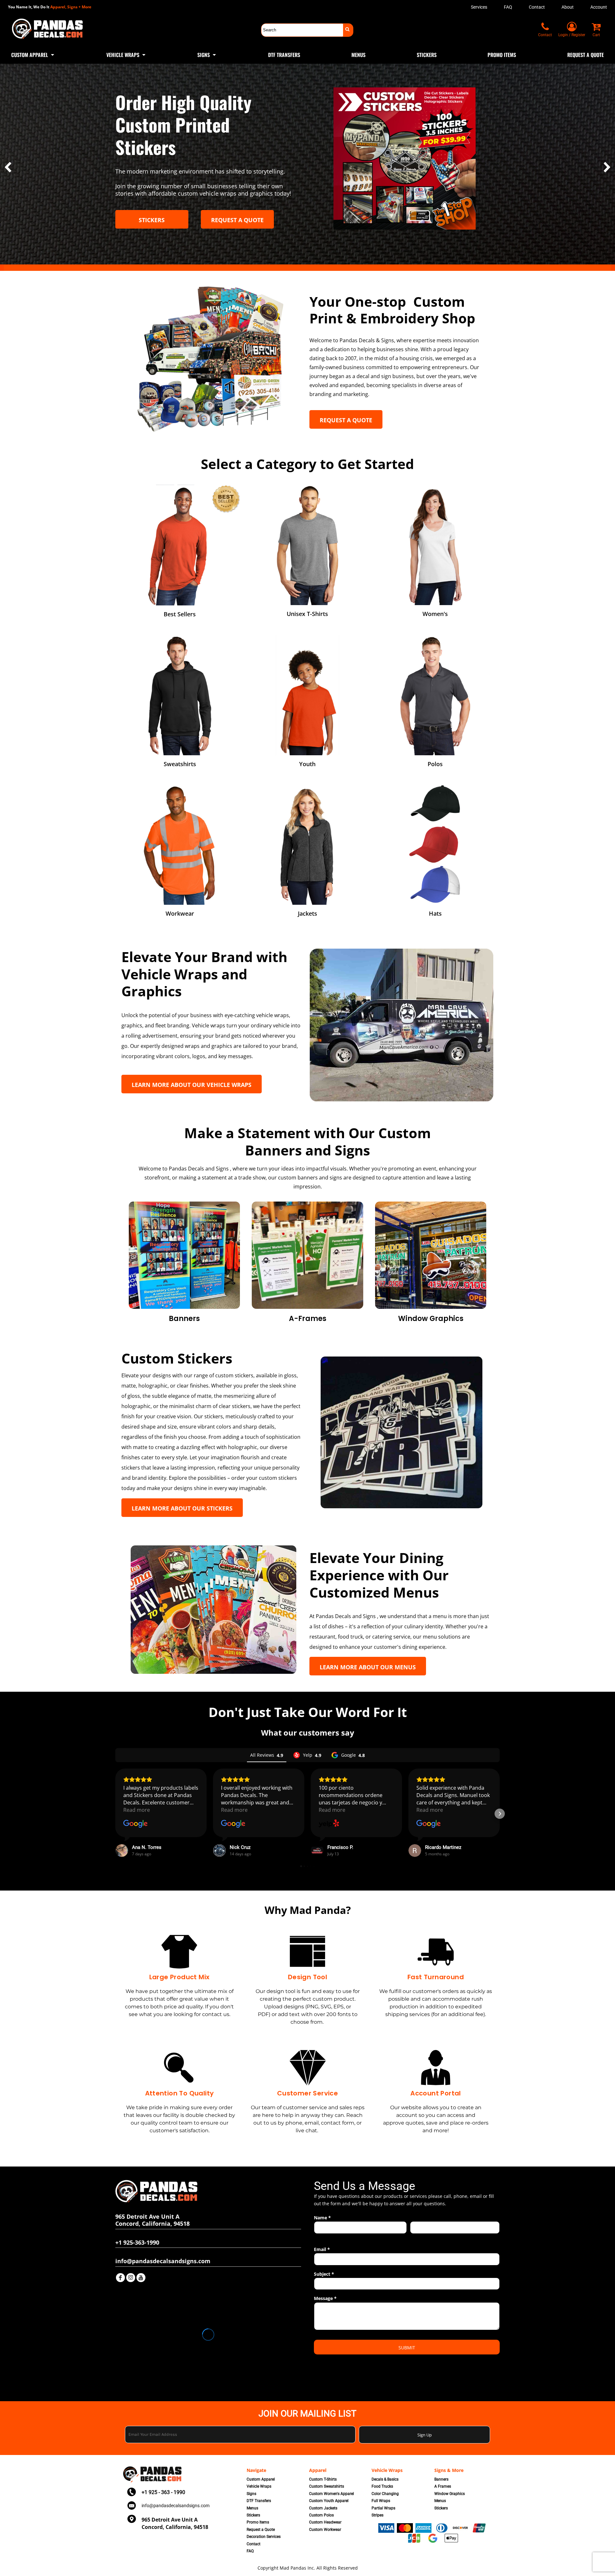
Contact (537, 7)
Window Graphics (450, 2494)
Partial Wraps (383, 2508)
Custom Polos (321, 2515)
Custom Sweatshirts (327, 2486)
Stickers (253, 2515)
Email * (322, 2249)
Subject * (324, 2274)
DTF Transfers (259, 2501)
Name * (322, 2218)
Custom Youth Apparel (329, 2501)
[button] (33, 54)
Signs (251, 2494)
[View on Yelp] (329, 1824)
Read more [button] (137, 1810)
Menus (252, 2508)
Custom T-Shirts (323, 2479)
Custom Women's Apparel (332, 2494)
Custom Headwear (325, 2522)
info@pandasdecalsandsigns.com (176, 2506)
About (568, 7)
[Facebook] (120, 2278)
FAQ (508, 7)
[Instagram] (131, 2278)
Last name (419, 2237)
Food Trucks (382, 2486)
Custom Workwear (325, 2530)
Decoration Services (264, 2537)
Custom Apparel (261, 2479)
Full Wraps (381, 2501)
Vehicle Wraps (259, 2486)
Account (599, 7)
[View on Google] (135, 1824)
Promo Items (258, 2522)
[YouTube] (141, 2278)
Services (479, 7)
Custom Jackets (323, 2508)
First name (323, 2237)
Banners (441, 2479)
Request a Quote (261, 2530)
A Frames (443, 2486)
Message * (325, 2298)
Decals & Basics (385, 2479)
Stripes (377, 2515)
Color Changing (385, 2494)
